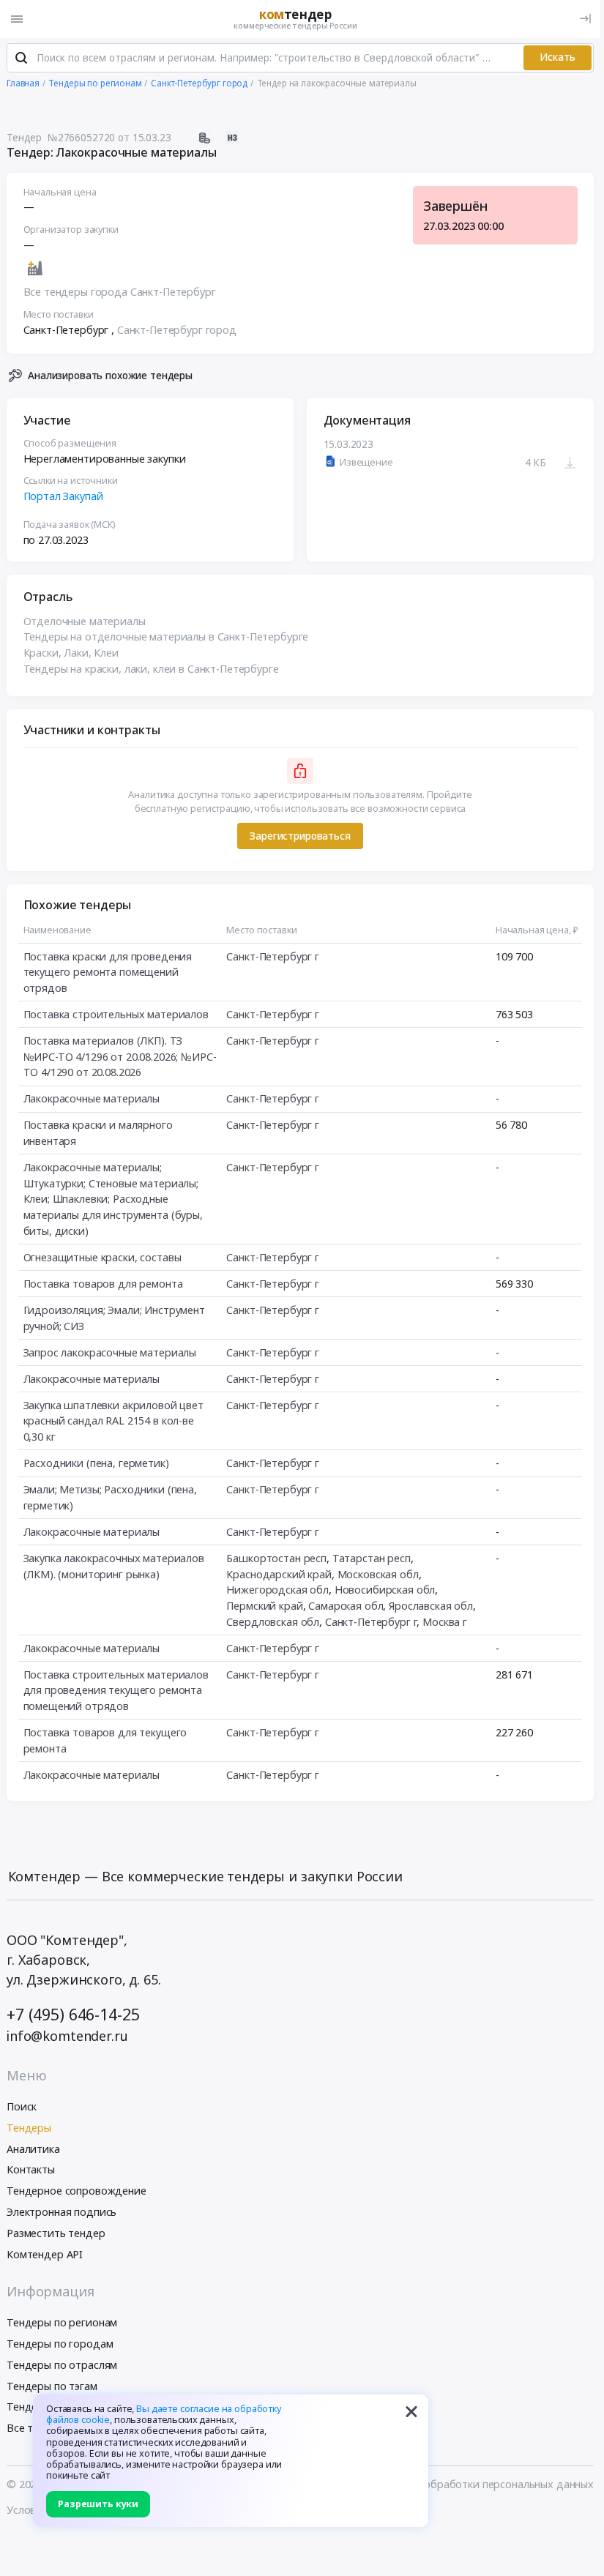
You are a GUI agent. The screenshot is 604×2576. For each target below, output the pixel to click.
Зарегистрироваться (300, 836)
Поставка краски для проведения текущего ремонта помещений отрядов (108, 972)
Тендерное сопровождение (77, 2191)
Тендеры (29, 2128)
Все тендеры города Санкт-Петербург (120, 292)
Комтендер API (45, 2254)
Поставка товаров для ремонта (103, 1284)
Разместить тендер (56, 2233)
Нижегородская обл (277, 1590)
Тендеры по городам (60, 2344)
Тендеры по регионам (62, 2322)
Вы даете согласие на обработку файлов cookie (164, 2414)
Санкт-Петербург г (273, 956)
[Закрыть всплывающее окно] (411, 2411)
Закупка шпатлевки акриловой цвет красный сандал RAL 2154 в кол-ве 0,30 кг (113, 1421)
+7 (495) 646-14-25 (73, 2014)
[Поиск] (21, 58)
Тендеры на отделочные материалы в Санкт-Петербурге (166, 636)
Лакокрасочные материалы (92, 1098)
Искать (558, 57)
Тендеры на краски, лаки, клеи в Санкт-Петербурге (151, 669)
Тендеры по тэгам (52, 2386)
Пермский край (264, 1606)
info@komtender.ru (67, 2036)
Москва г (445, 1622)
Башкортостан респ (276, 1558)
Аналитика (33, 2149)
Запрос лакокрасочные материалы (110, 1352)
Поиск (22, 2106)
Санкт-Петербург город (177, 330)
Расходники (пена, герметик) (96, 1463)
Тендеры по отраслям (62, 2365)
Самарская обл (346, 1606)
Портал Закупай (63, 496)
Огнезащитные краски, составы (102, 1257)
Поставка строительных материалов (116, 1014)
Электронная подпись (61, 2212)
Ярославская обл (431, 1606)
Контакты (31, 2169)
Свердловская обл (273, 1622)
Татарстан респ (372, 1558)
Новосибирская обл (385, 1590)
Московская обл (378, 1574)
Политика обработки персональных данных (483, 2484)
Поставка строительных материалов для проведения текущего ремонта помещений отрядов (116, 1690)
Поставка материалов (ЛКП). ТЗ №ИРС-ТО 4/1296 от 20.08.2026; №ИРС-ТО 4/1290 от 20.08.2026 (120, 1056)
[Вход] (585, 19)
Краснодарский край (279, 1574)
